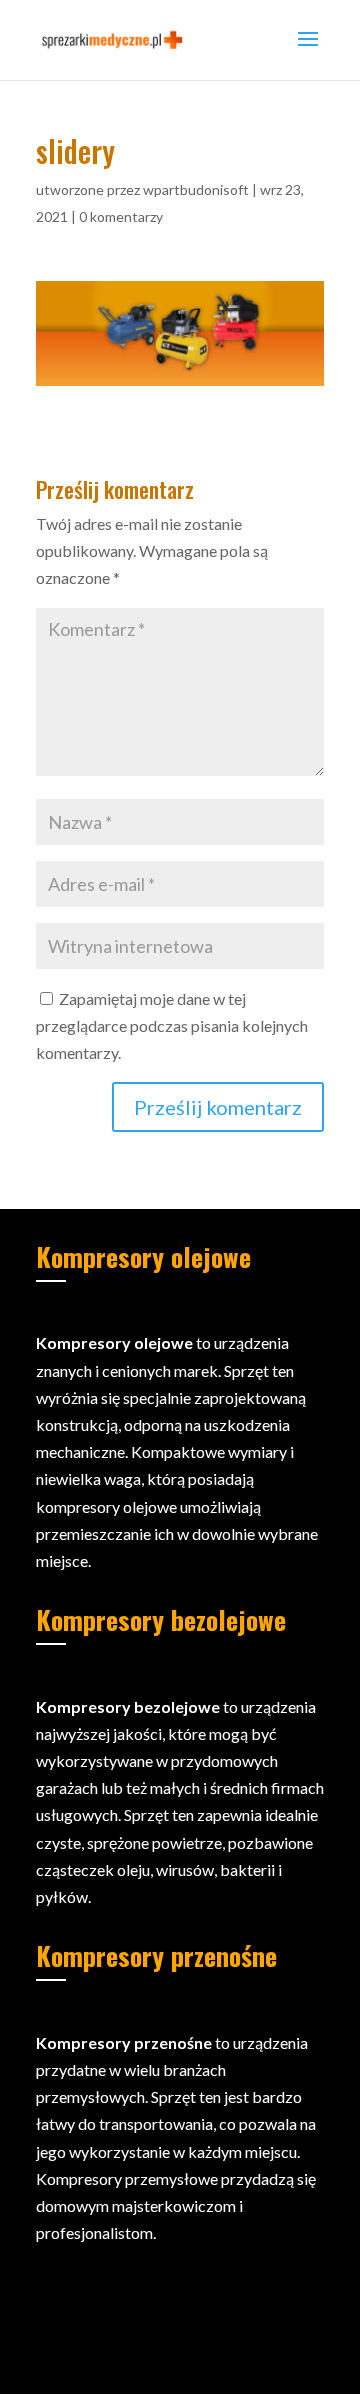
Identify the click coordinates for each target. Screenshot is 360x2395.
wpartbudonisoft (196, 189)
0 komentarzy (121, 216)
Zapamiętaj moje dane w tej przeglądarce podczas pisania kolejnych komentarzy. (172, 1025)
